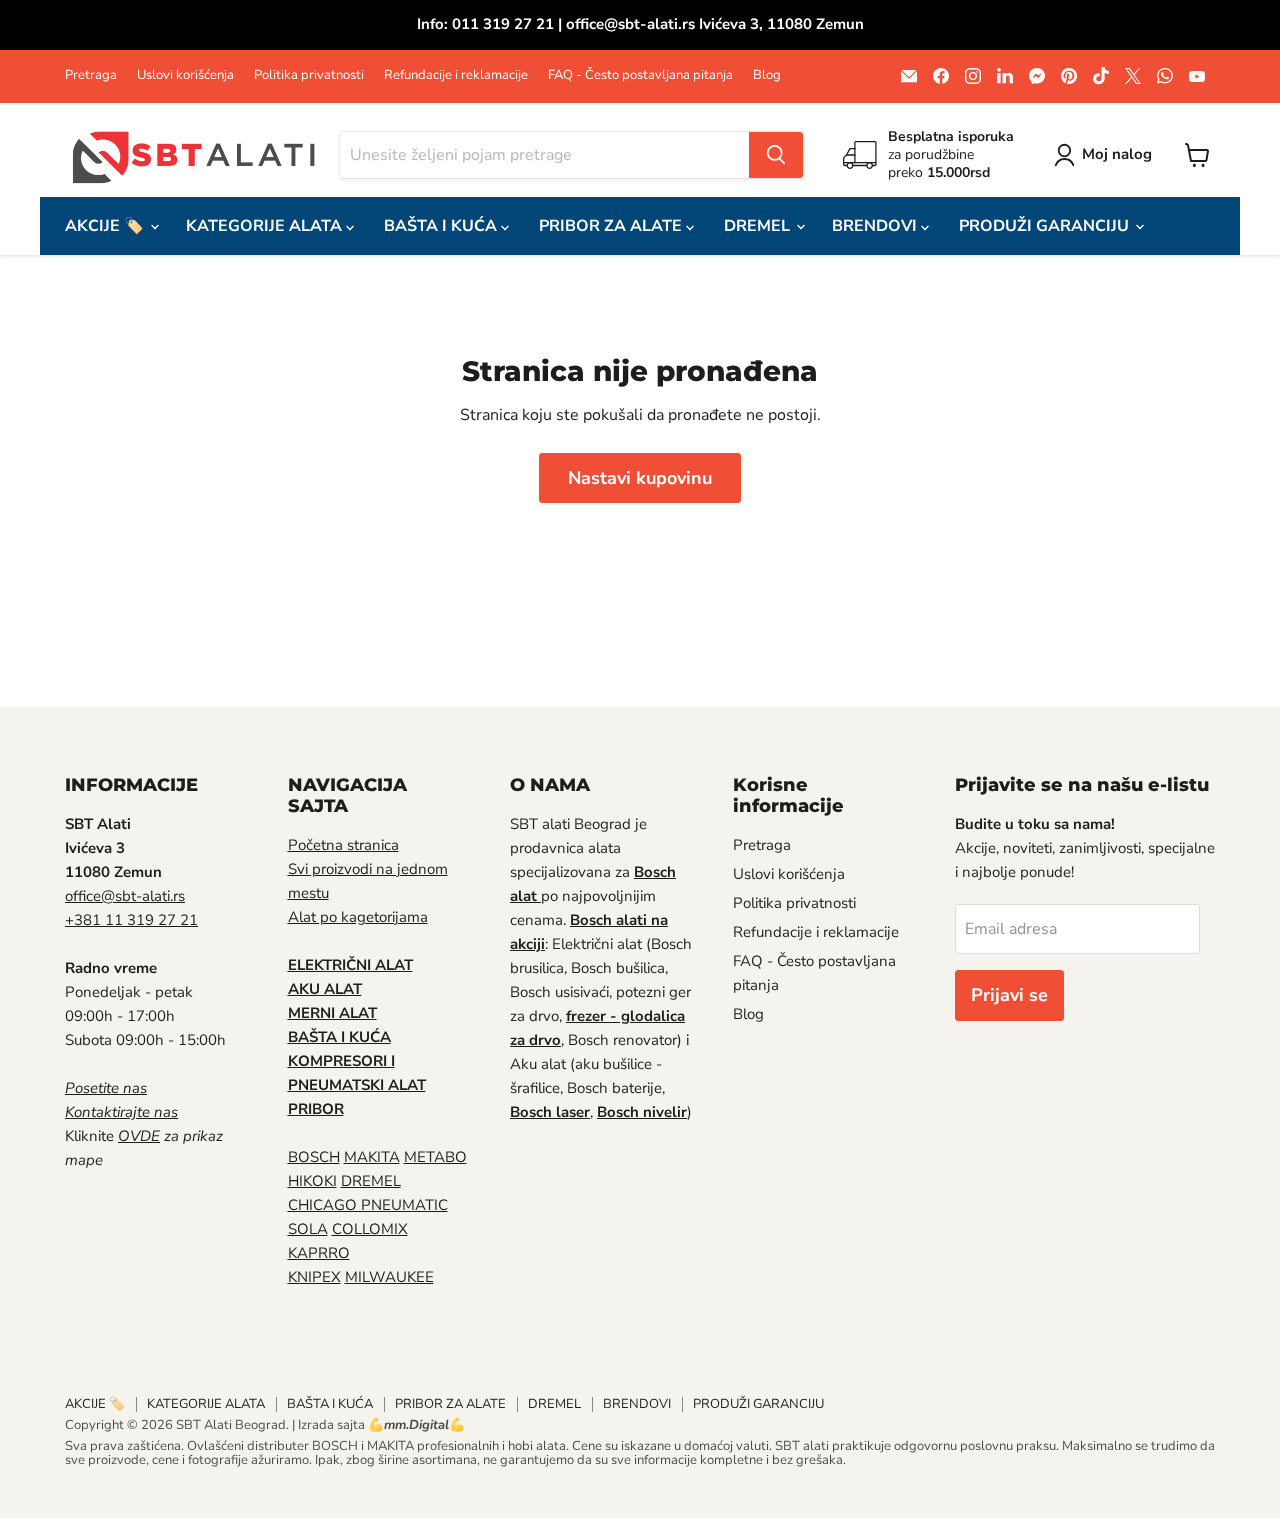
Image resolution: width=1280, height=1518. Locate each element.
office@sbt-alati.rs (125, 896)
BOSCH (314, 1157)
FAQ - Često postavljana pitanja (640, 75)
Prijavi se (1009, 995)
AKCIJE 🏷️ (106, 226)
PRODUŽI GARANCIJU (1046, 226)
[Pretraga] (776, 155)
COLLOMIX (370, 1229)
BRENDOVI (876, 226)
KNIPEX (314, 1277)
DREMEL (759, 226)
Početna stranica (343, 845)
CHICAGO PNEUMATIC (368, 1205)
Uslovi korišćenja (185, 75)
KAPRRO (319, 1253)
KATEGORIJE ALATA (266, 226)
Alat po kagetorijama (358, 917)
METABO (435, 1157)
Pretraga (91, 75)
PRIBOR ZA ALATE (612, 226)
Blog (767, 75)
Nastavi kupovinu (640, 478)
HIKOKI (312, 1181)
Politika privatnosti (309, 75)
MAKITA (372, 1157)
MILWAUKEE (389, 1277)
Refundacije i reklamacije (456, 75)
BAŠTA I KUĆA (442, 226)
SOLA (308, 1229)
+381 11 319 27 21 (131, 920)
